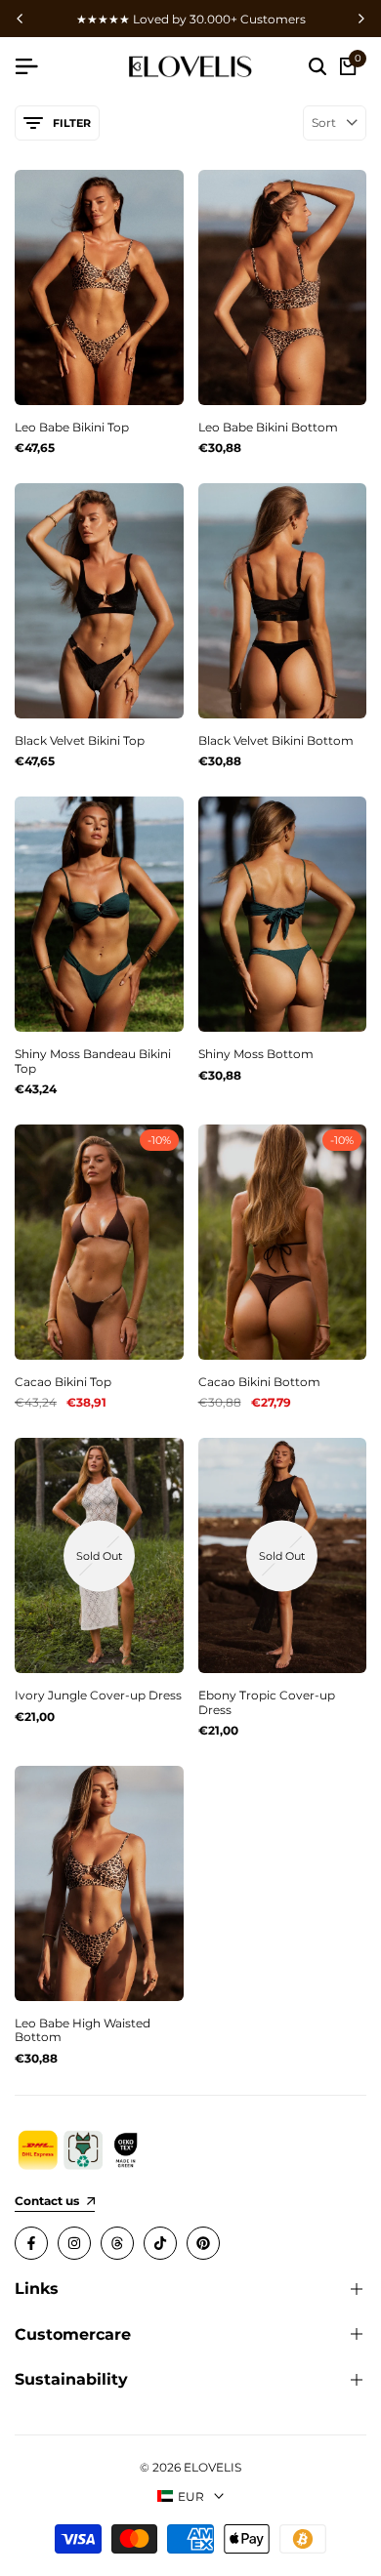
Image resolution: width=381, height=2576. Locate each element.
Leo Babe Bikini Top (72, 428)
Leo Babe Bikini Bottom (268, 428)
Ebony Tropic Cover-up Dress (267, 1702)
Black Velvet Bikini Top (80, 741)
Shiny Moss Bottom (256, 1054)
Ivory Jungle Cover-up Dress (98, 1696)
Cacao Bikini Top (63, 1382)
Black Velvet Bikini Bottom (276, 741)
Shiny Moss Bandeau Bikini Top (93, 1061)
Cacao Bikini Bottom (259, 1382)
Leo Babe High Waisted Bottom (83, 2030)
